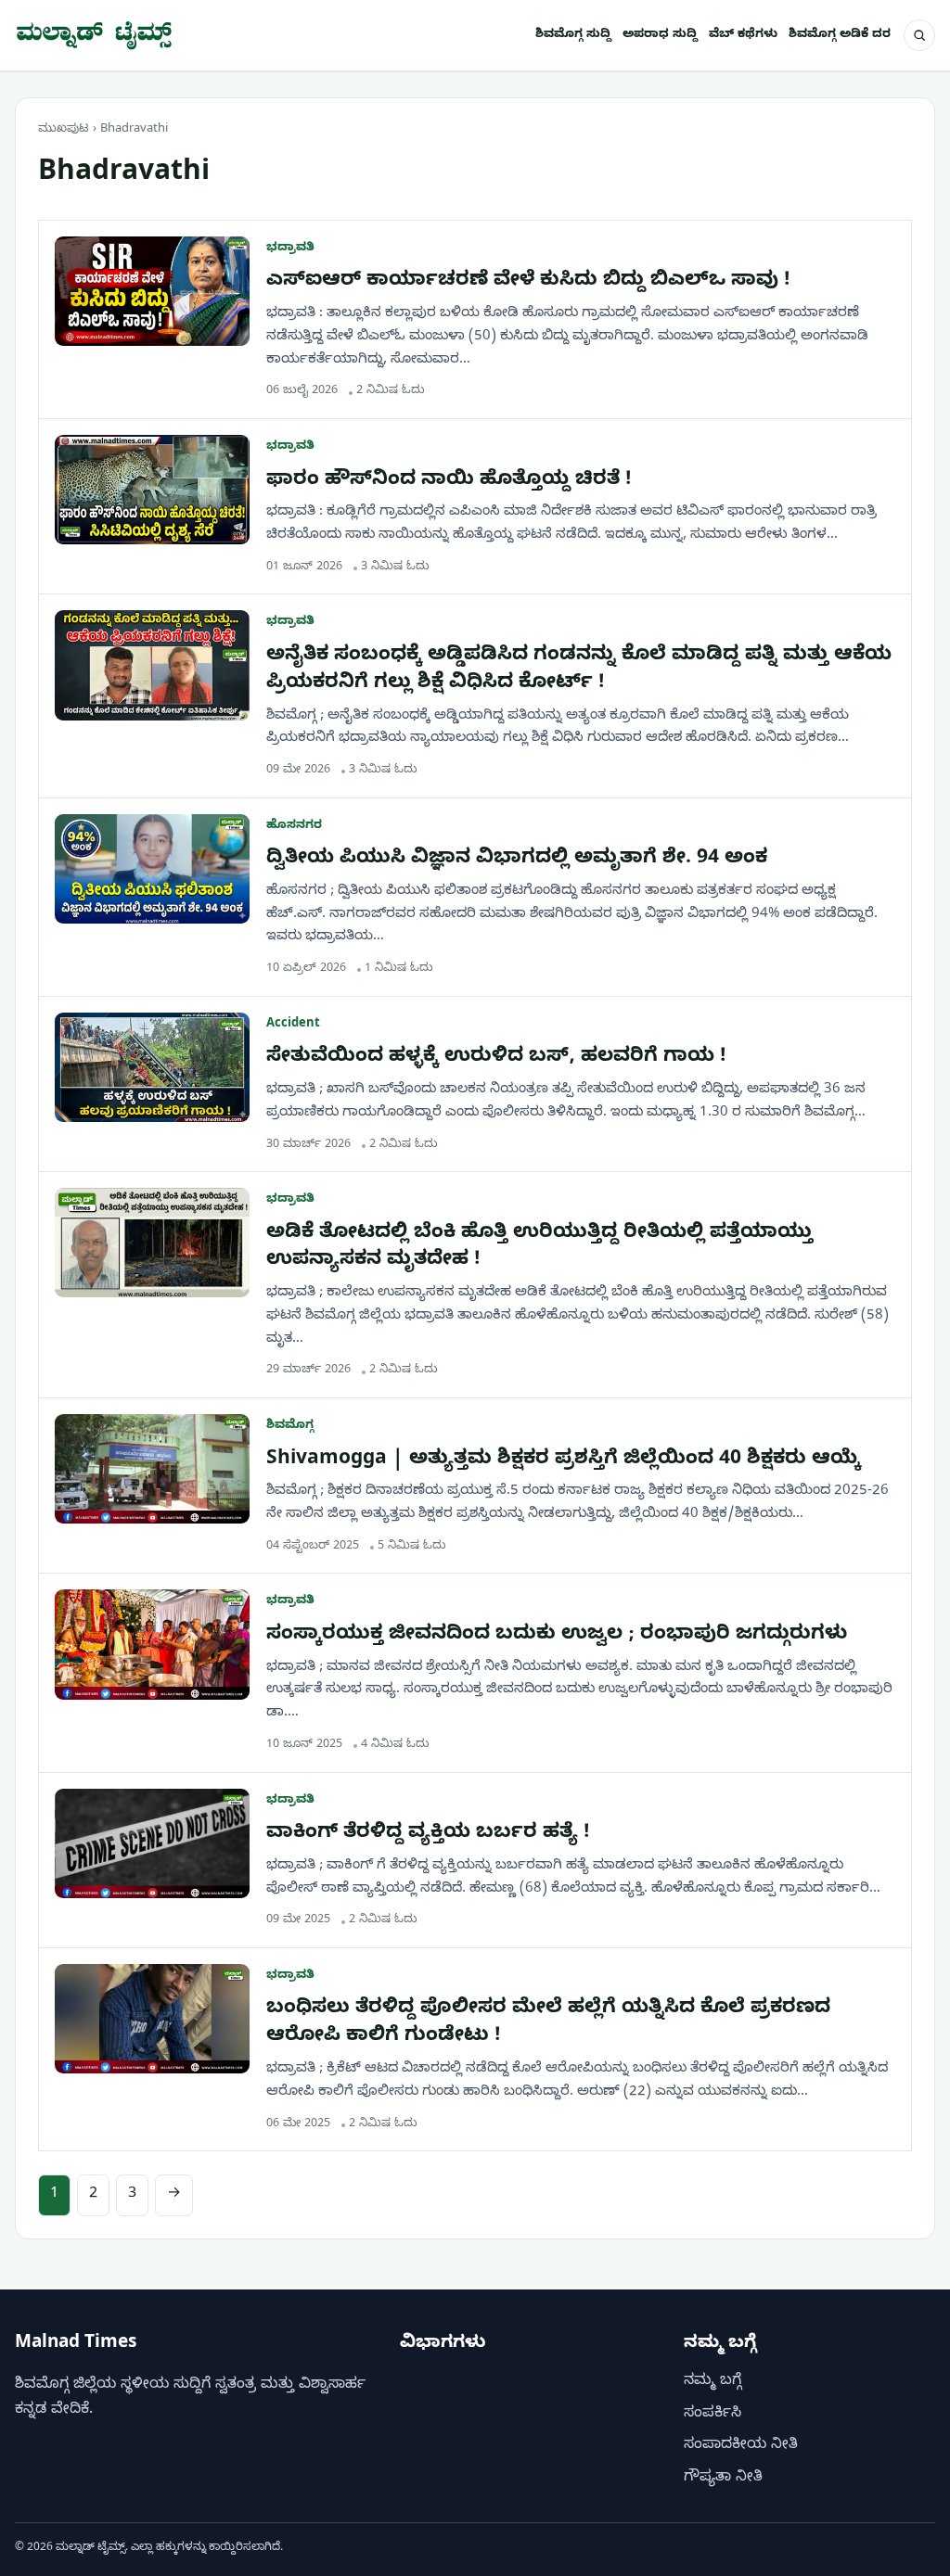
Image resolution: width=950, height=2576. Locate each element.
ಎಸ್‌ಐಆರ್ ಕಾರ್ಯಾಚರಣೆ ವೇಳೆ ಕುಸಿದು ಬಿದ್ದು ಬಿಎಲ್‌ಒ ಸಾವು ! (528, 282)
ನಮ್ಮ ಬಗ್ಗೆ (712, 2382)
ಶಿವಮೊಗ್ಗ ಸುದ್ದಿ (573, 35)
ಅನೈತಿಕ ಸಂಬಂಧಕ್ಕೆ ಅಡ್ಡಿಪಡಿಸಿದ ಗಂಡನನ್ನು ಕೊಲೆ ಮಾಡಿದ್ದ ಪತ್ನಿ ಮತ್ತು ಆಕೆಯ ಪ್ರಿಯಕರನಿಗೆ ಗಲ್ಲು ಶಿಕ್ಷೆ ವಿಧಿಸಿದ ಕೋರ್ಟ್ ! (579, 670)
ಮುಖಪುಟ (64, 130)
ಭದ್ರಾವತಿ (290, 249)
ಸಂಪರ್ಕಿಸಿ (712, 2414)
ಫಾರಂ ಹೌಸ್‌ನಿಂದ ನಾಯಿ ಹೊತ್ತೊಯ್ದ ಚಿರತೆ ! (449, 481)
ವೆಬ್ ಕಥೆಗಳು (743, 35)
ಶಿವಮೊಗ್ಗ (290, 1426)
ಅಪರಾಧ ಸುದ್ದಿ (660, 35)
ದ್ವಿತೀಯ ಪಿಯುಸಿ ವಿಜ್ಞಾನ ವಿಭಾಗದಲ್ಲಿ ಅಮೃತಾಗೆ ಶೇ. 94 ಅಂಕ (517, 860)
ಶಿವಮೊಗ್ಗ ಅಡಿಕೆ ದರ (840, 35)
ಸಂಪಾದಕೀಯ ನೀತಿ (741, 2446)
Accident (293, 1025)
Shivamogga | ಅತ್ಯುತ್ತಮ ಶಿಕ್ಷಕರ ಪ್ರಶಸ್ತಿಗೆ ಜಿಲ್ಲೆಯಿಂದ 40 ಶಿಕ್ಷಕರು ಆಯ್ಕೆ (564, 1460)
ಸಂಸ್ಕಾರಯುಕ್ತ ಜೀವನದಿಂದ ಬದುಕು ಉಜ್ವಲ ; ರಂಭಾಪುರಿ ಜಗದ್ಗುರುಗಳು (557, 1636)
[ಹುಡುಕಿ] (919, 35)
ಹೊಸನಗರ (294, 826)
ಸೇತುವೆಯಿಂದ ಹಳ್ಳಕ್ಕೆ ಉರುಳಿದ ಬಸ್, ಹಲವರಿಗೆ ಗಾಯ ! (496, 1058)
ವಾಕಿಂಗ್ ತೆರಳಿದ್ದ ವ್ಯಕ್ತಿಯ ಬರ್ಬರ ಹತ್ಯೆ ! (428, 1834)
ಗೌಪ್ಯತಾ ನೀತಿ (723, 2478)
